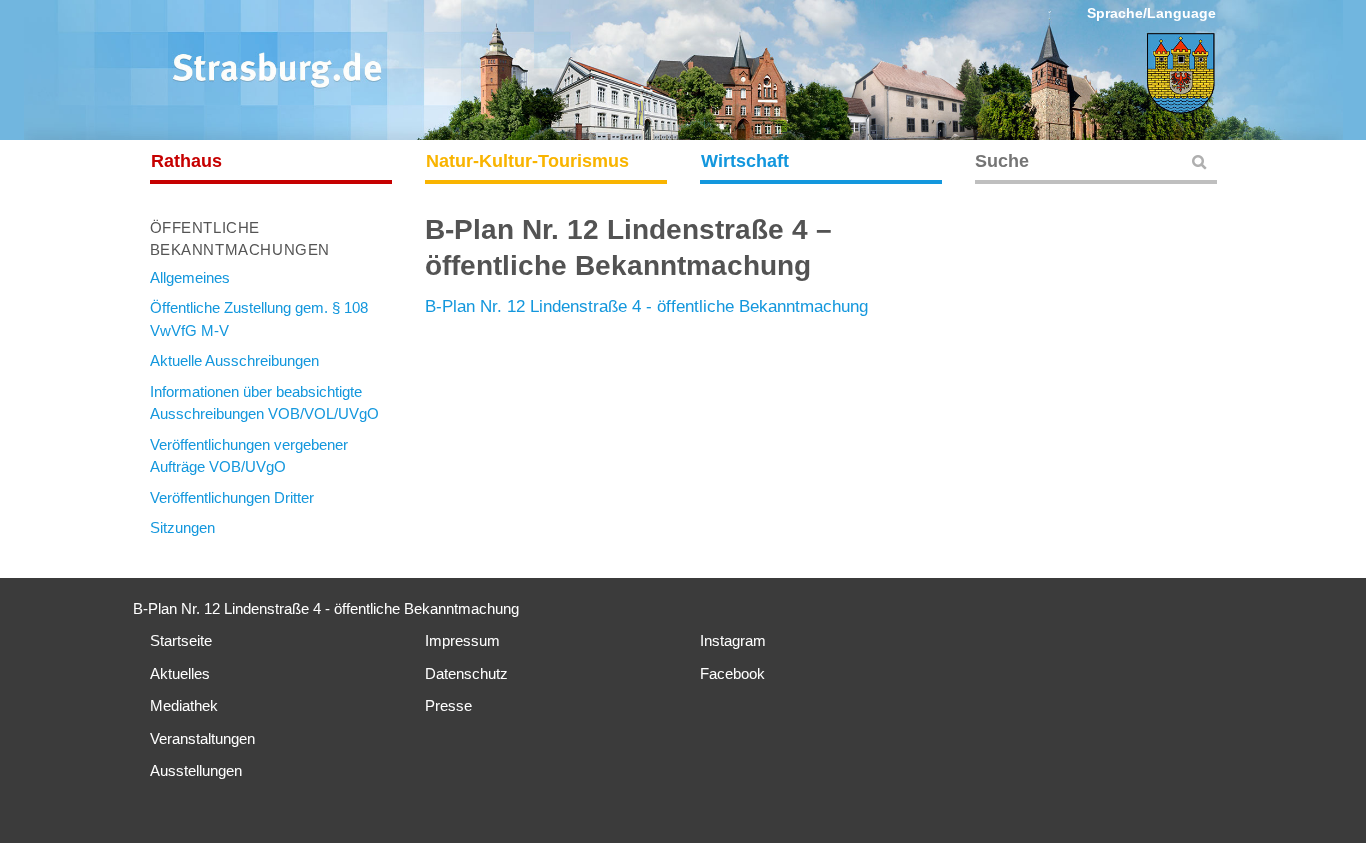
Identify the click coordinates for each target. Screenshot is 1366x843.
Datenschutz (466, 673)
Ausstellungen (196, 770)
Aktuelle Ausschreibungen (234, 360)
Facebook (732, 673)
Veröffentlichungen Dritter (232, 497)
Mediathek (184, 705)
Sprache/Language (1151, 13)
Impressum (462, 640)
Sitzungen (182, 527)
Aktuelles (180, 673)
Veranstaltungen (202, 738)
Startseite (181, 640)
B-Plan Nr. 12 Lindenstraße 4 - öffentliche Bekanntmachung (646, 306)
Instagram (733, 640)
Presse (448, 705)
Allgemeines (190, 277)
